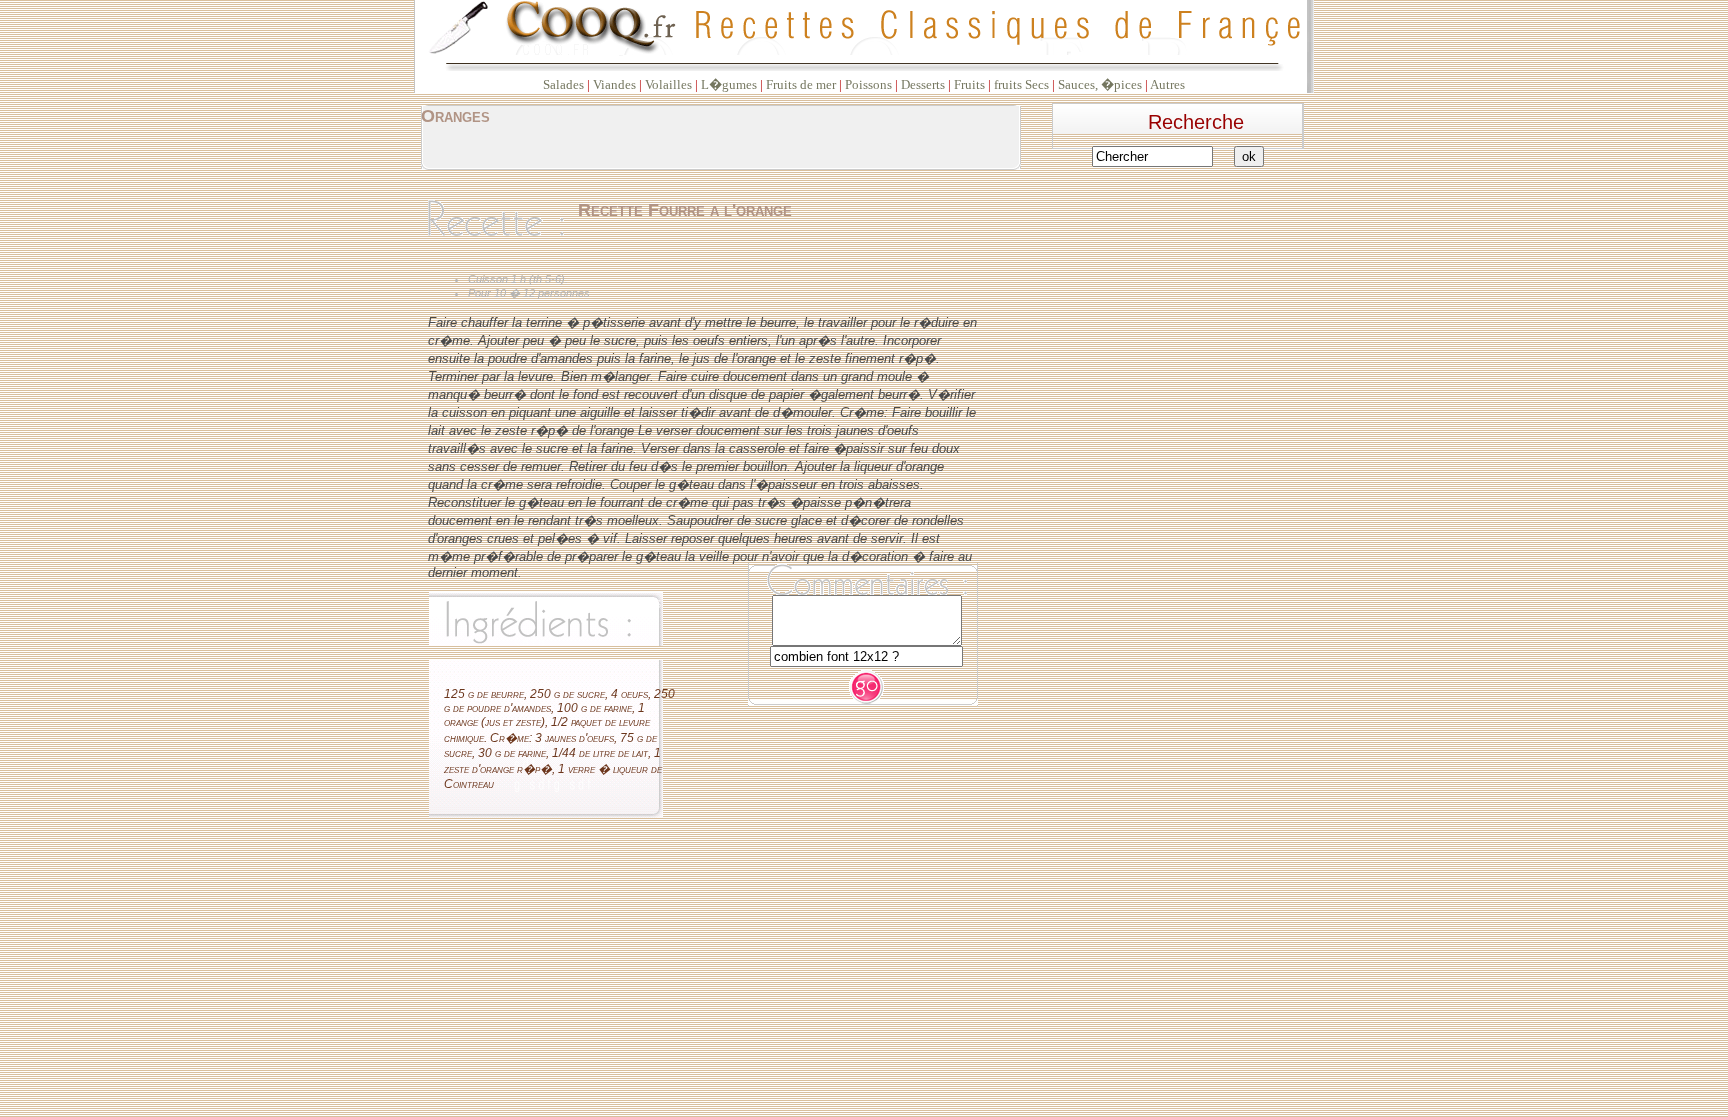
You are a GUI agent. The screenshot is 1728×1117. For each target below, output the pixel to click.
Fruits (969, 84)
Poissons (868, 84)
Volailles (668, 84)
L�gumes (729, 84)
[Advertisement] (1185, 304)
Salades (563, 84)
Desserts (923, 84)
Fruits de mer (801, 84)
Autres (1167, 84)
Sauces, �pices (1100, 84)
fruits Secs (1021, 84)
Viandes (614, 84)
